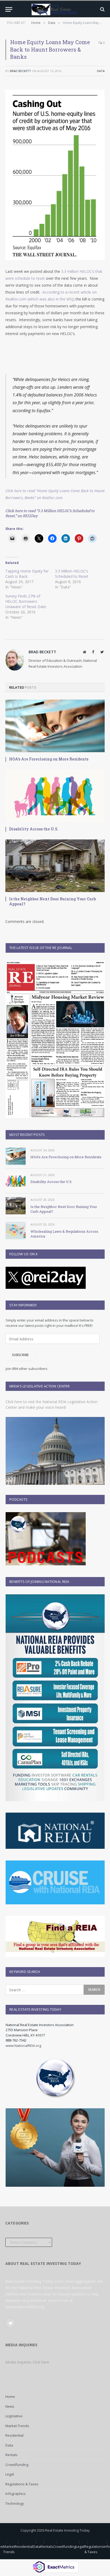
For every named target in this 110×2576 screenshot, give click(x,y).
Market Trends (17, 2426)
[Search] (102, 9)
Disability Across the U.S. (34, 829)
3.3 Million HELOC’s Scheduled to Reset (72, 574)
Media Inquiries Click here (27, 2362)
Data (101, 71)
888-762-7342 (16, 2040)
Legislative (14, 2416)
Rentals (11, 2455)
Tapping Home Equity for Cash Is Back (27, 574)
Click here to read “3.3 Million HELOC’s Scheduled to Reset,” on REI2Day (50, 513)
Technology (15, 2503)
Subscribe (20, 1355)
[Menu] (9, 9)
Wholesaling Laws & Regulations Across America (64, 1234)
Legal (10, 2474)
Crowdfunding (17, 2465)
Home (10, 2397)
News (10, 2406)
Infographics (15, 2494)
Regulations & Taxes (22, 2484)
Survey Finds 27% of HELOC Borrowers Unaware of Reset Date (26, 601)
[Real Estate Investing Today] (55, 9)
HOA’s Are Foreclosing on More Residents (49, 759)
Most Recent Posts (27, 1135)
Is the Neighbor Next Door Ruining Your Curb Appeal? (52, 901)
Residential (14, 2435)
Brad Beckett (20, 71)
